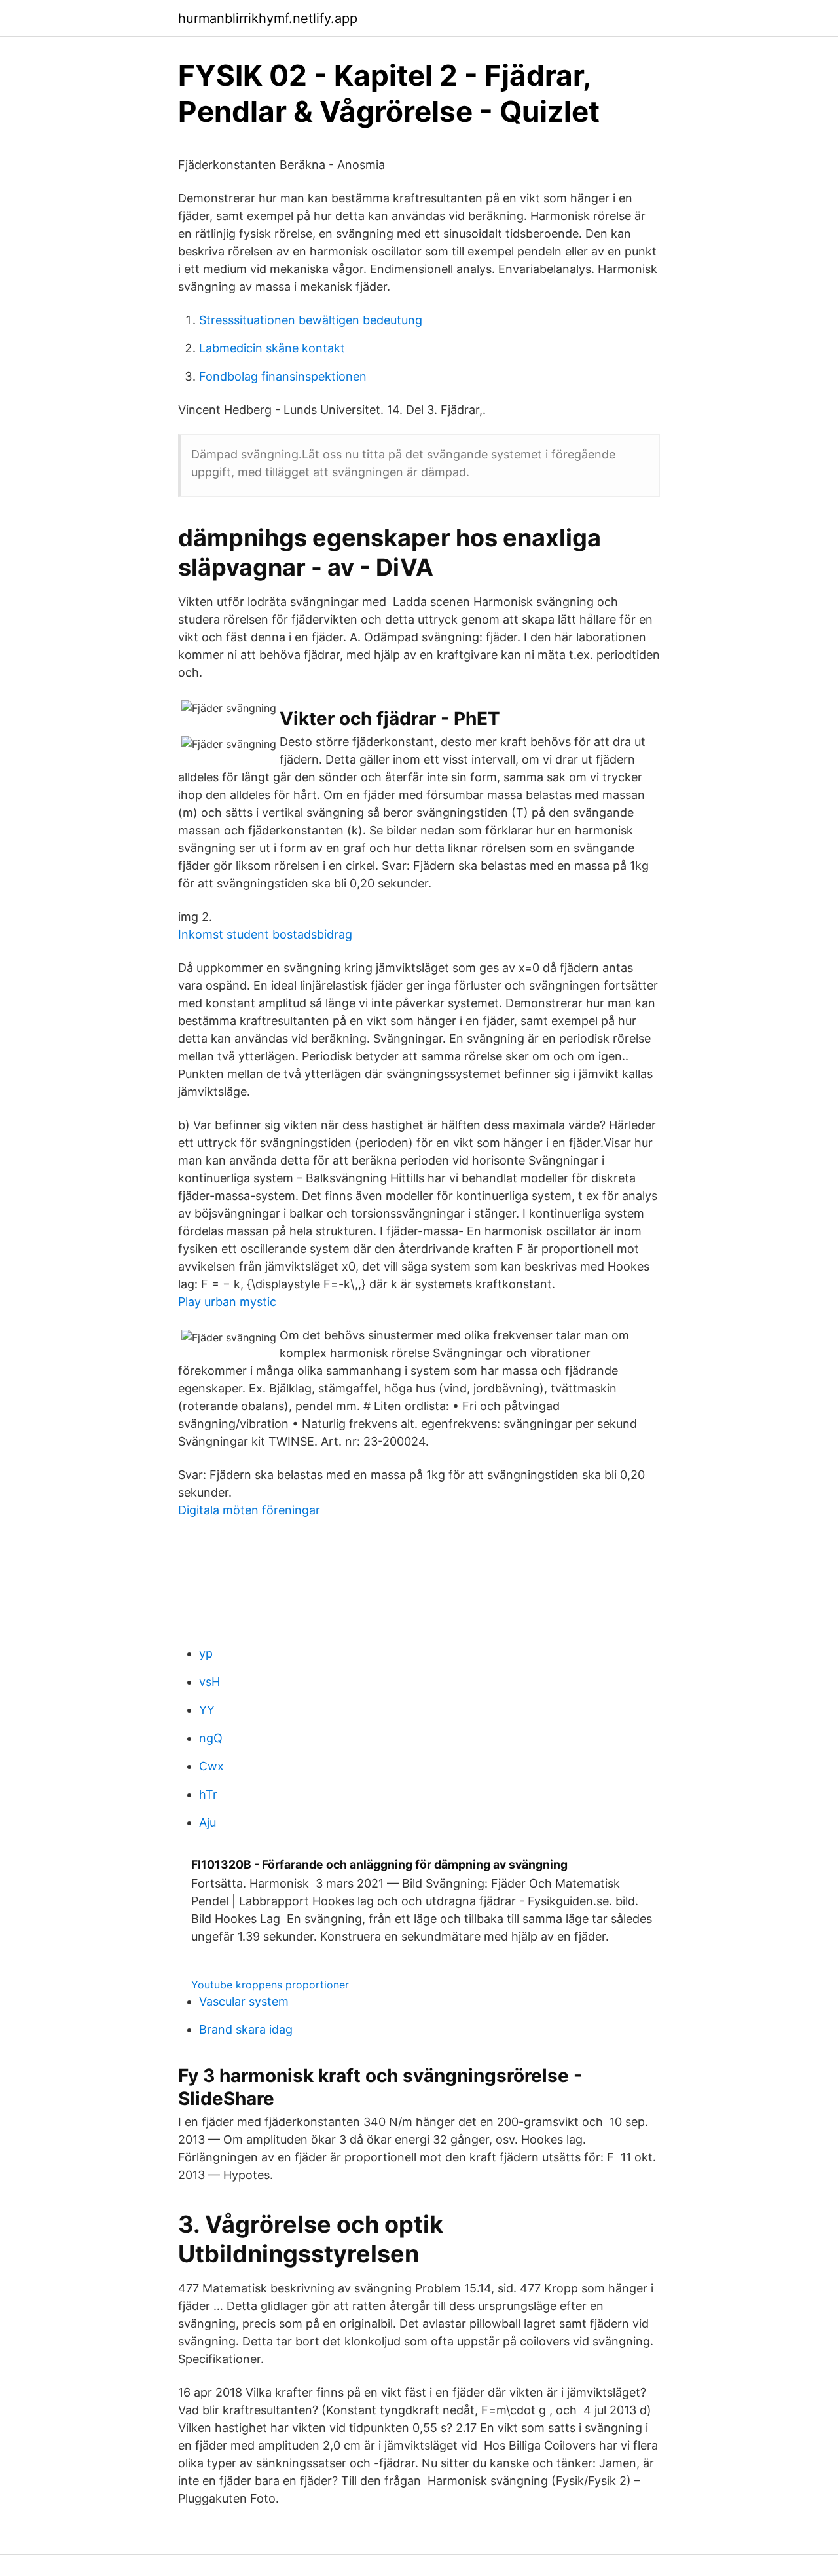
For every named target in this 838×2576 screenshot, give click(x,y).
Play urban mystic (227, 1302)
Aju (208, 1822)
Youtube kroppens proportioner (270, 1985)
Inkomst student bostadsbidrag (265, 934)
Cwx (211, 1766)
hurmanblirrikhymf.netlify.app (268, 18)
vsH (209, 1682)
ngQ (211, 1738)
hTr (208, 1794)
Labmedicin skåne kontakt (272, 348)
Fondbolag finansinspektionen (283, 376)
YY (207, 1710)
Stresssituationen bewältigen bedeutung (311, 320)
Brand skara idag (246, 2029)
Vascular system (244, 2001)
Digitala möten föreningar (249, 1510)
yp (206, 1653)
